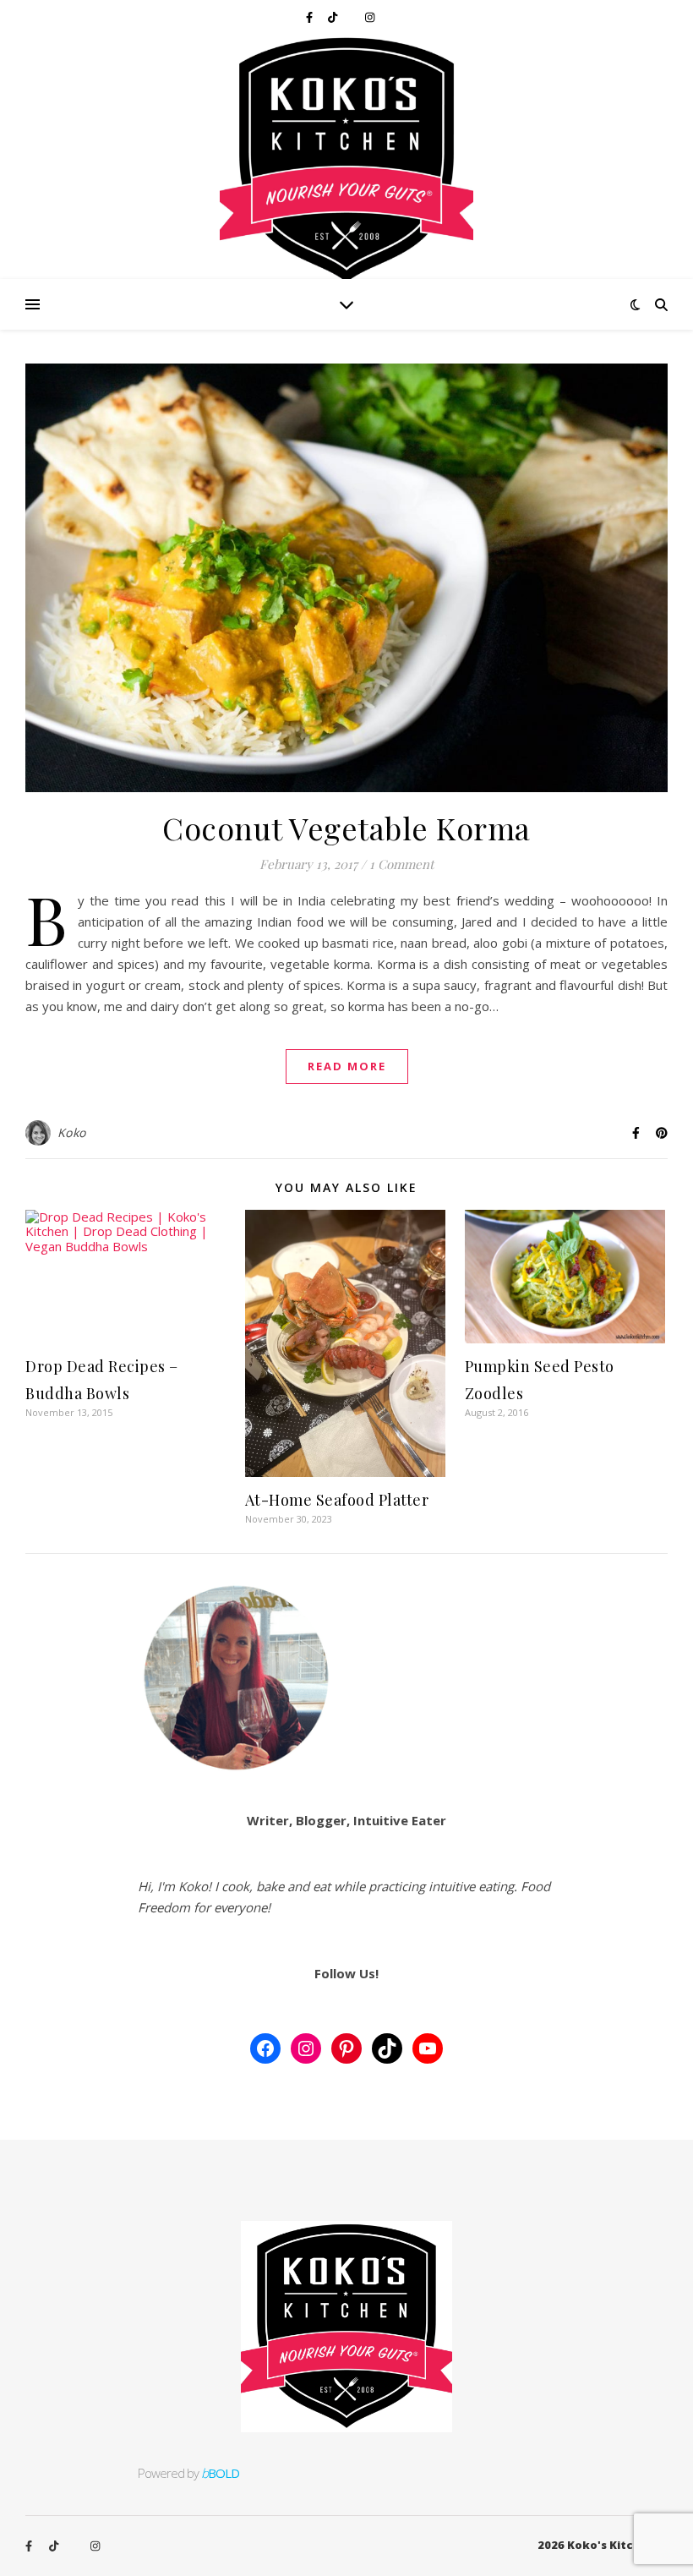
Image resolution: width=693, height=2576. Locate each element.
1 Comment (401, 864)
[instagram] (370, 17)
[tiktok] (334, 17)
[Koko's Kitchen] (346, 156)
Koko (72, 1132)
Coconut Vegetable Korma (346, 828)
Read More (347, 1066)
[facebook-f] (311, 17)
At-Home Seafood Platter (337, 1500)
